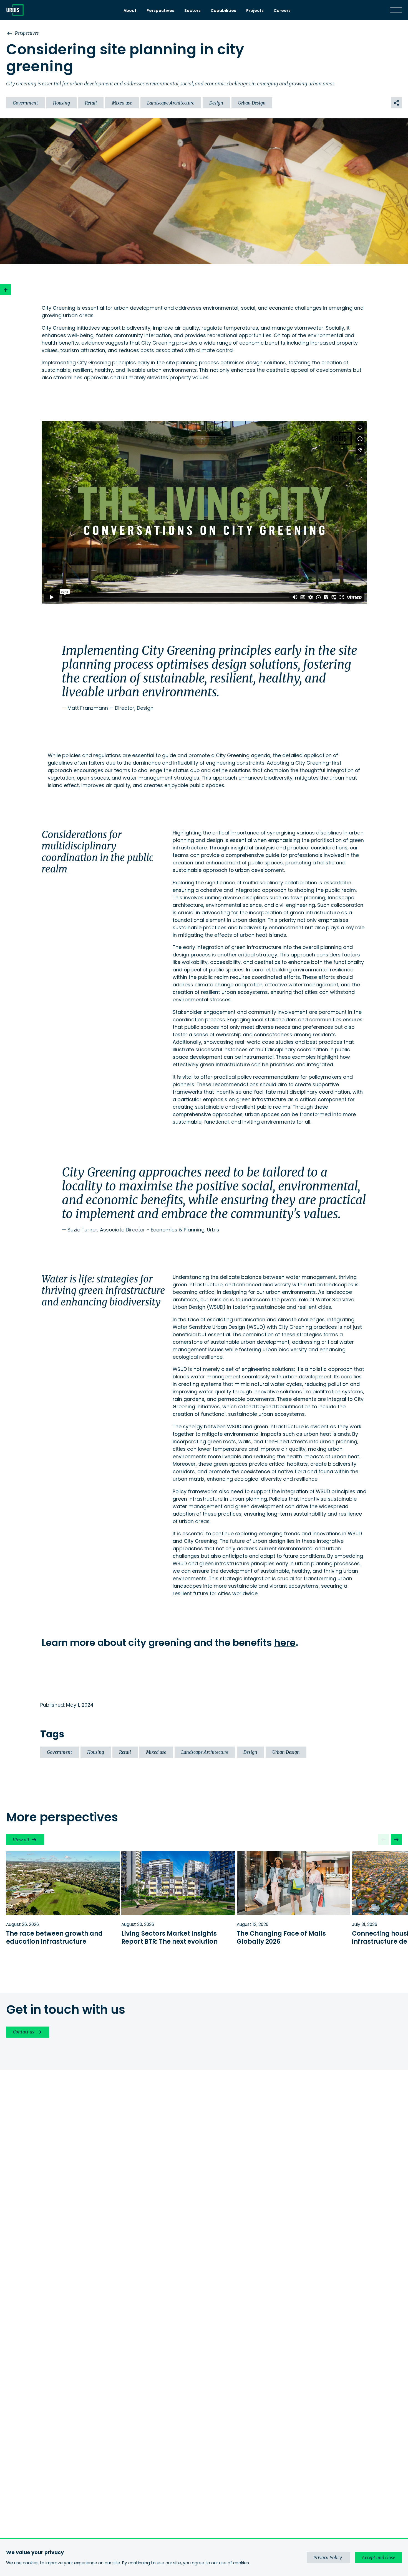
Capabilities (223, 11)
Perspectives (160, 11)
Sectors (192, 11)
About (130, 11)
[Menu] (396, 10)
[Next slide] (396, 1840)
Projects (255, 11)
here (285, 1643)
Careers (282, 11)
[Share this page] (396, 103)
